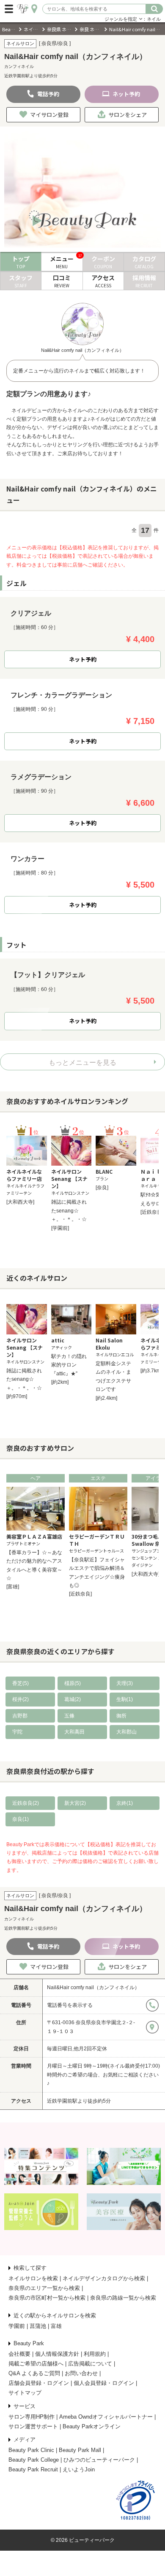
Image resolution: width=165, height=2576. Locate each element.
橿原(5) (73, 1683)
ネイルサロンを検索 (33, 2278)
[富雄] (13, 1587)
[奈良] (102, 1188)
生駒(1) (125, 1699)
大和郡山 (126, 1732)
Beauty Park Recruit (33, 2469)
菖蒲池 (38, 2326)
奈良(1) (21, 1819)
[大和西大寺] (20, 1202)
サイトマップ (25, 2393)
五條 (69, 1716)
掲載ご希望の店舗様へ (36, 2364)
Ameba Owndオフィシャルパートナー (106, 2417)
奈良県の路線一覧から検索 (123, 2298)
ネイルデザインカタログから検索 (104, 2278)
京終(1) (125, 1803)
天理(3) (125, 1683)
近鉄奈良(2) (26, 1803)
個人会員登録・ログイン (104, 2383)
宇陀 (17, 1732)
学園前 (17, 2326)
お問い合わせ (81, 2373)
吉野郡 (20, 1716)
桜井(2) (21, 1699)
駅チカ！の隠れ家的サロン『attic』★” (69, 1365)
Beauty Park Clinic (31, 2450)
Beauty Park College (34, 2460)
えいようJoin (79, 2469)
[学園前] (60, 1228)
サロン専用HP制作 (32, 2417)
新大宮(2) (75, 1803)
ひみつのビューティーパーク (99, 2460)
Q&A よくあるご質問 (34, 2373)
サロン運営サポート (33, 2426)
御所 (121, 1716)
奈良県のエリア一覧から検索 (44, 2288)
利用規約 (95, 2354)
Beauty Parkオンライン (92, 2426)
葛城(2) (73, 1699)
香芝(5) (21, 1683)
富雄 (56, 2326)
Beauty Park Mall (80, 2450)
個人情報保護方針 (57, 2354)
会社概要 (19, 2354)
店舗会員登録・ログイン (39, 2383)
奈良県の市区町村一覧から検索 (47, 2298)
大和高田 (74, 1732)
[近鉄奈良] (152, 1212)
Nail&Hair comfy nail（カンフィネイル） (93, 1987)
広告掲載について (90, 2364)
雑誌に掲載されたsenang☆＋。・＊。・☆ (69, 1211)
